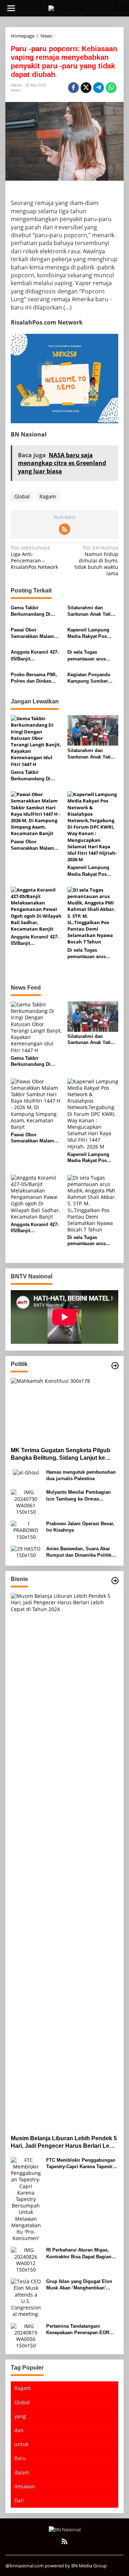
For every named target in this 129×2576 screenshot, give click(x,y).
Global (22, 496)
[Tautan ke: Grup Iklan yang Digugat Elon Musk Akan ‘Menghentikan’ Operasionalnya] (26, 2297)
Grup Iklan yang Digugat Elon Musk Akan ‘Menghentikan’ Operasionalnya (79, 2285)
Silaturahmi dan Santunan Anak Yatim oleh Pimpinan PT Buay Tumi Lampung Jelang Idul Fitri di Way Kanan (91, 611)
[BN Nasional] (66, 8)
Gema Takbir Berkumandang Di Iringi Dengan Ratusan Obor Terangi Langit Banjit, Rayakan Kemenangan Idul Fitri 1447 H (35, 611)
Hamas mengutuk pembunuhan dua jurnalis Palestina (81, 1475)
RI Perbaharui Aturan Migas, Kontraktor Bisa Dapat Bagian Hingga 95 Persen (79, 2253)
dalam (22, 2472)
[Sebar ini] (73, 88)
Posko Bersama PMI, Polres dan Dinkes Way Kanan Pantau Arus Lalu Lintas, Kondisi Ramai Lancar (35, 678)
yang (20, 2416)
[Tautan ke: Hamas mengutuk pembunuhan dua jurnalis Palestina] (26, 1472)
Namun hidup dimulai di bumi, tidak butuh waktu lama (96, 561)
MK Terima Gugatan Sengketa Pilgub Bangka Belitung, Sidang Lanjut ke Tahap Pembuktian (61, 1455)
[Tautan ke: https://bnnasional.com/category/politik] (115, 1366)
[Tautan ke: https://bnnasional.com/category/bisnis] (115, 1581)
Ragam (48, 496)
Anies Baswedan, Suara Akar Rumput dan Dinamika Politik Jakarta (79, 1552)
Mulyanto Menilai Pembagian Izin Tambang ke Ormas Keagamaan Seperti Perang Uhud (78, 1496)
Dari (19, 2500)
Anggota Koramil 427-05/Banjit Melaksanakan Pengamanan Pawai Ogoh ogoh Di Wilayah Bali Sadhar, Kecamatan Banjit (36, 656)
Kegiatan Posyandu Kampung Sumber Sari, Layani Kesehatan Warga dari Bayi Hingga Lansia (93, 678)
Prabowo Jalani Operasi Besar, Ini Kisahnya (80, 1527)
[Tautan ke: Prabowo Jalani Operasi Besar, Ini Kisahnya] (26, 1530)
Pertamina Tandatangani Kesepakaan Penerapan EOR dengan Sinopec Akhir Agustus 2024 (81, 2330)
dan (19, 2430)
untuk (21, 2444)
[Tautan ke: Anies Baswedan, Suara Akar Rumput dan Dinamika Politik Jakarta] (26, 1552)
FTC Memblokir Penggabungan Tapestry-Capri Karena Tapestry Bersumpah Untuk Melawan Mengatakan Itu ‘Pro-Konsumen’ (82, 2164)
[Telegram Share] (99, 88)
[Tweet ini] (86, 88)
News (16, 90)
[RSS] (64, 529)
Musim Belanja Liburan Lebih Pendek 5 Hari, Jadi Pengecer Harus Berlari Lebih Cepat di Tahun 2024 (64, 2143)
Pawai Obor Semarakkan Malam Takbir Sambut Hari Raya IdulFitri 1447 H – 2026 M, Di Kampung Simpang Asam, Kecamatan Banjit (36, 633)
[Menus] (11, 8)
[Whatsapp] (111, 88)
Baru (20, 2458)
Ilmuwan (25, 2486)
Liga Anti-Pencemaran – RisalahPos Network (34, 558)
